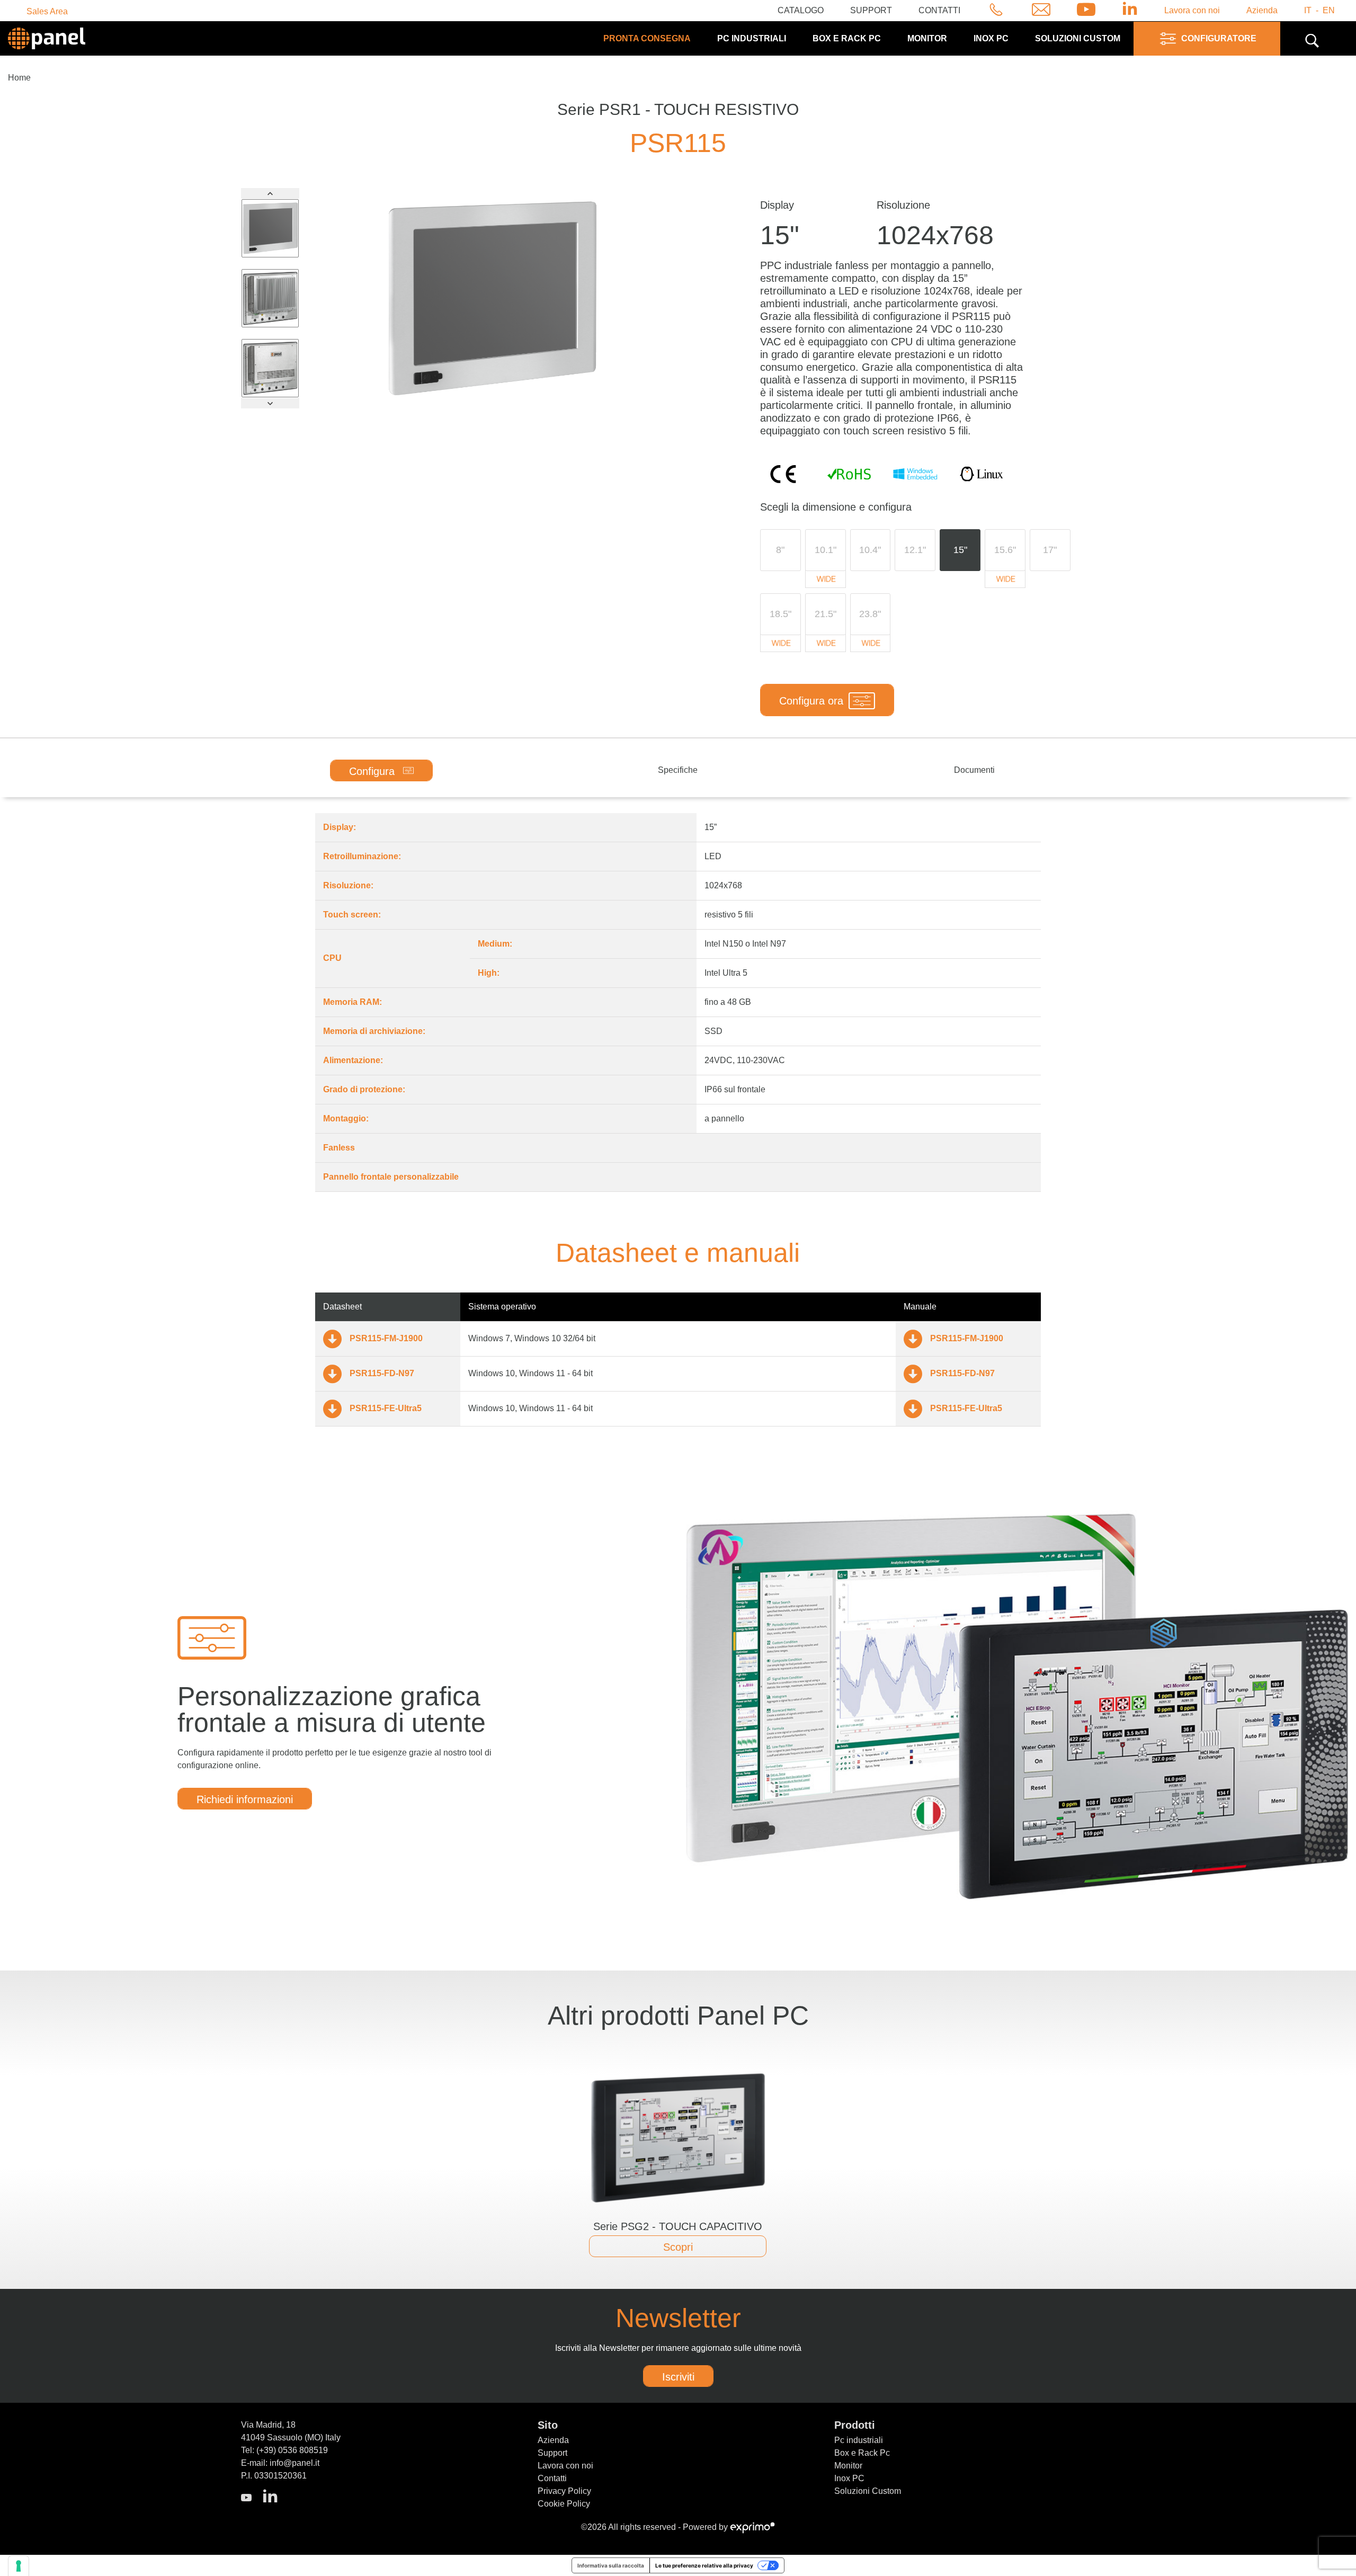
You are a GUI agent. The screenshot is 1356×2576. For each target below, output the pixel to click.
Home (19, 78)
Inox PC (991, 38)
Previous (270, 193)
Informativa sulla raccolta (611, 2565)
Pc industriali (752, 38)
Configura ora (811, 701)
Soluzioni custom (1078, 38)
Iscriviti (678, 2377)
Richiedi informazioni (245, 1799)
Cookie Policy (564, 2504)
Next (270, 403)
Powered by (706, 2527)
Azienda (1262, 10)
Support (871, 10)
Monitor (927, 38)
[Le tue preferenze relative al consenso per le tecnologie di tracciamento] (19, 2566)
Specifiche (678, 770)
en (1329, 10)
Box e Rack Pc (847, 38)
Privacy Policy (564, 2491)
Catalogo (801, 10)
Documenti (974, 770)
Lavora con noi (1192, 10)
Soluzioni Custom (868, 2491)
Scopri (678, 2247)
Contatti (939, 10)
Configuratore (1219, 38)
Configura (373, 771)
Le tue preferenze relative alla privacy (704, 2565)
